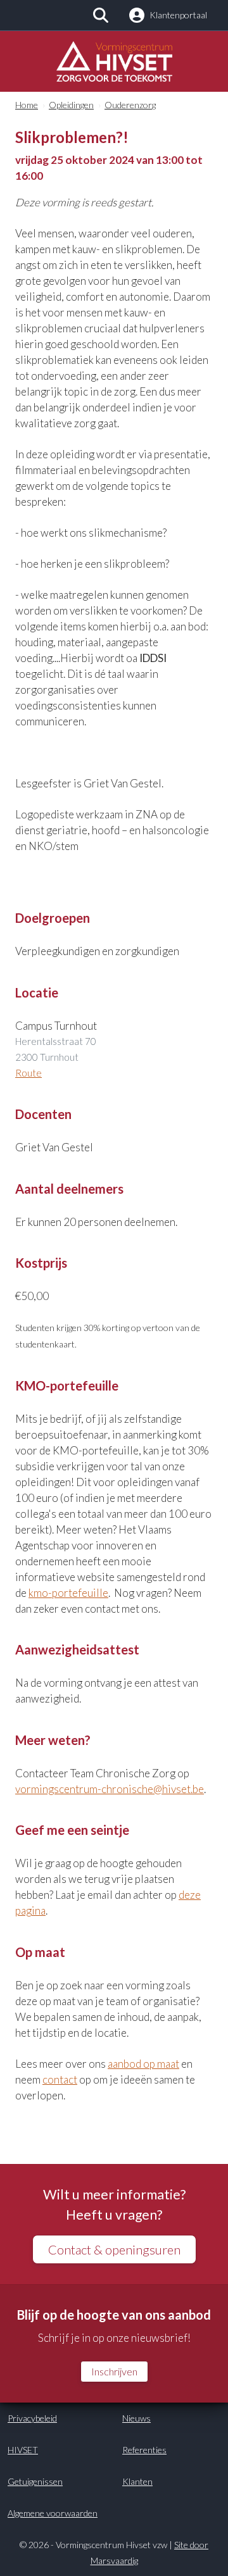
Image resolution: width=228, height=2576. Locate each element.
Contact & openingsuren (114, 2249)
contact (60, 2079)
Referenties (144, 2450)
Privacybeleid (32, 2418)
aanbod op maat (143, 2064)
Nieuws (136, 2418)
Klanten (137, 2481)
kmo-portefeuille (68, 1593)
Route (28, 1073)
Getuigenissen (35, 2481)
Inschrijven (114, 2371)
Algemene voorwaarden (53, 2513)
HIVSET (23, 2450)
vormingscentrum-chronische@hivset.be (110, 1789)
